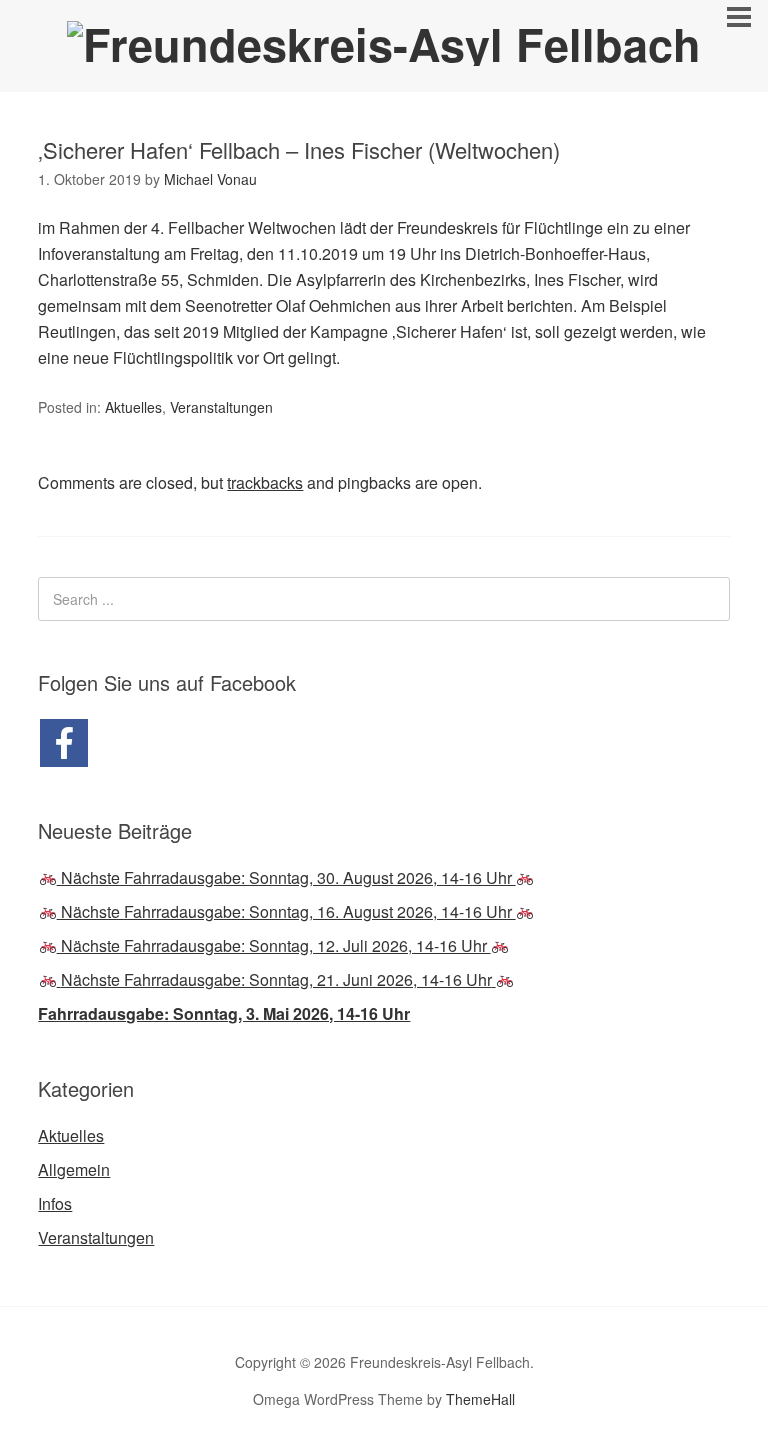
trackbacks (265, 482)
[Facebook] (64, 743)
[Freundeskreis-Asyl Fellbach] (384, 43)
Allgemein (74, 1169)
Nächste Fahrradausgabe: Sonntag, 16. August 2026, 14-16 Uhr (286, 911)
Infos (55, 1203)
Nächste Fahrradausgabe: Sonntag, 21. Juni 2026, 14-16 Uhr (276, 979)
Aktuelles (133, 407)
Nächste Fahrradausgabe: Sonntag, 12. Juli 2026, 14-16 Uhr (274, 945)
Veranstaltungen (221, 407)
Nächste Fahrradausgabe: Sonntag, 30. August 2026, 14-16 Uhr (286, 877)
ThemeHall (480, 1399)
